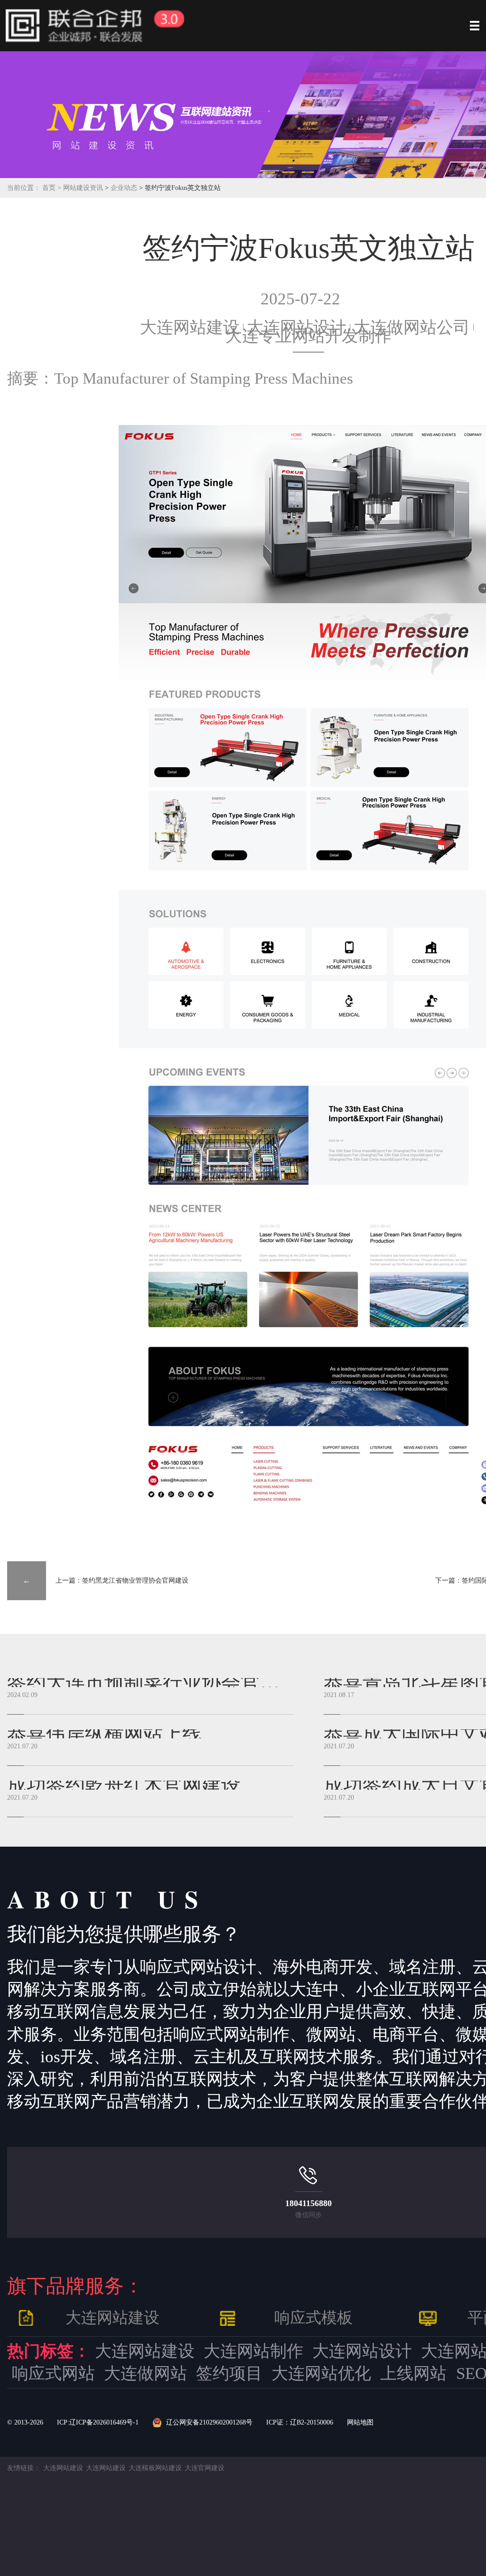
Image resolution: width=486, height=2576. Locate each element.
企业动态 (125, 188)
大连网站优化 (321, 2373)
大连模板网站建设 (155, 2468)
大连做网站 (145, 2373)
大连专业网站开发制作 (308, 336)
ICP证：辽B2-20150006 (300, 2422)
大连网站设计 (362, 2351)
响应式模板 (313, 2318)
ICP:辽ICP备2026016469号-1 (98, 2422)
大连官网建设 (205, 2468)
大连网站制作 (253, 2351)
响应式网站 (53, 2373)
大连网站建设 (190, 327)
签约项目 (229, 2373)
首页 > (53, 188)
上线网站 (413, 2373)
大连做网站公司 (412, 327)
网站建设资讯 (83, 188)
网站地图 (360, 2422)
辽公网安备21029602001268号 (209, 2422)
